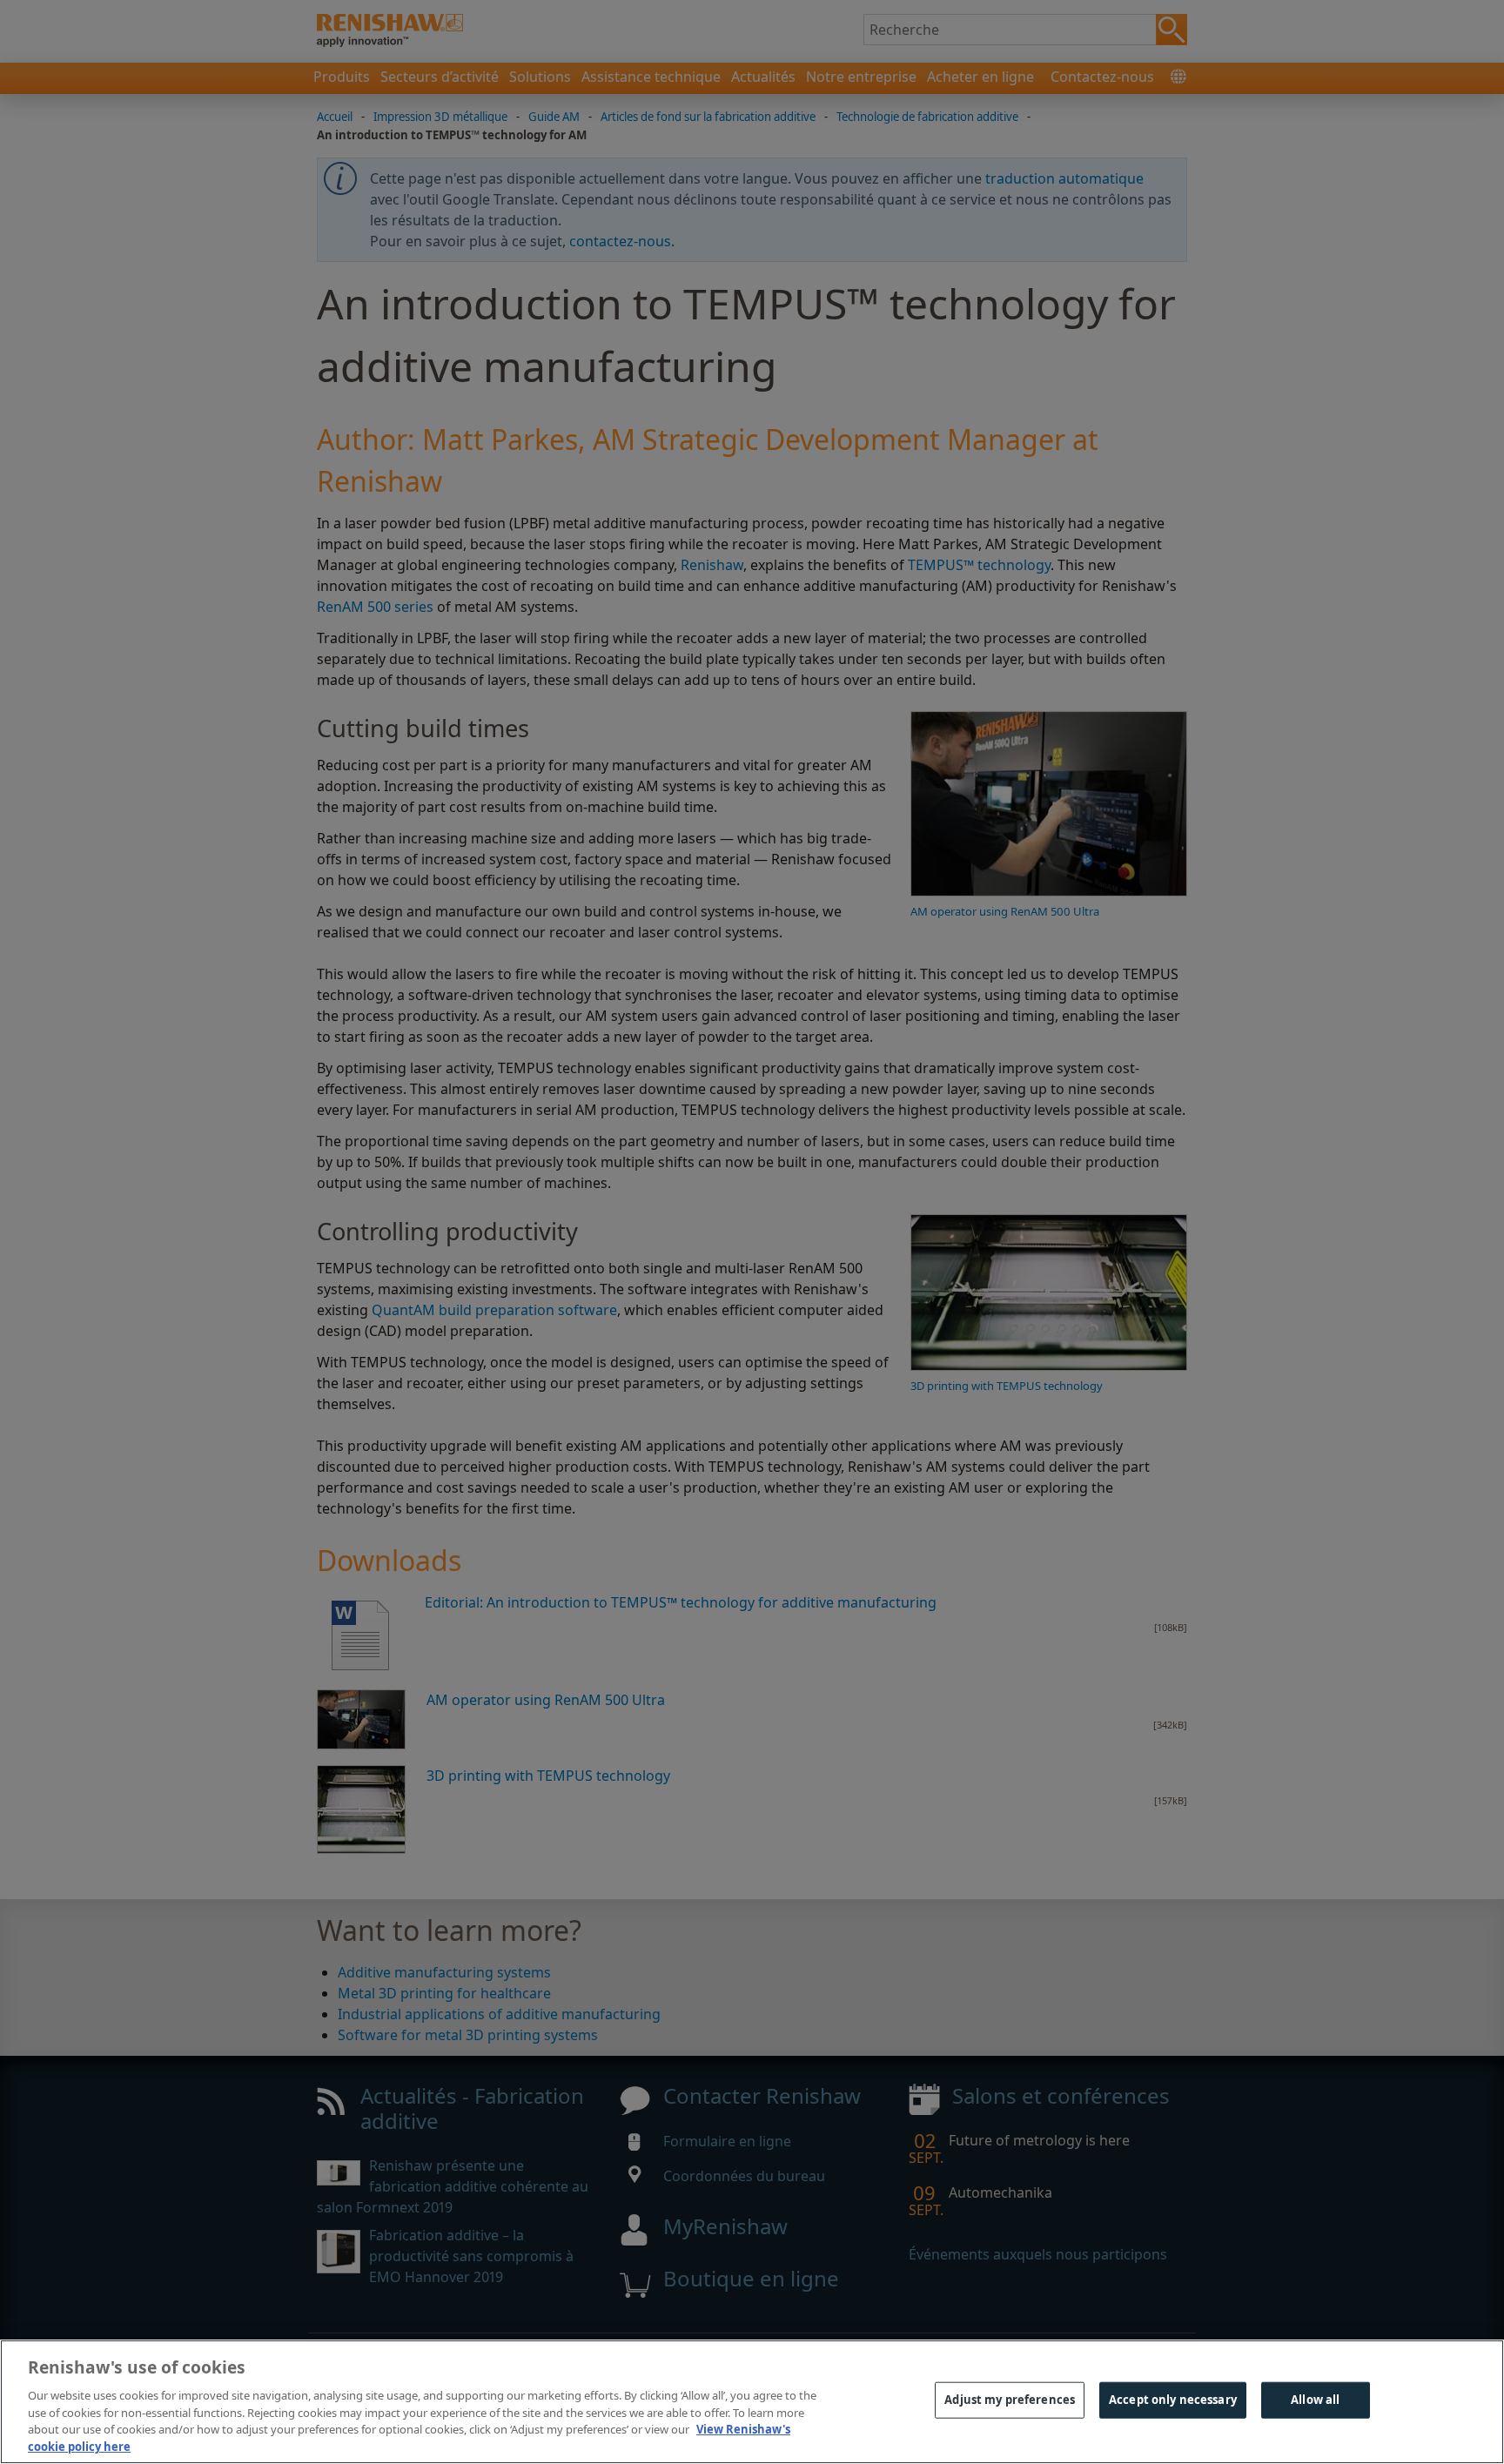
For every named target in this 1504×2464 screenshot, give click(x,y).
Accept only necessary (1173, 2400)
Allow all (1315, 2400)
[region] (752, 2402)
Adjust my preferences (1010, 2400)
